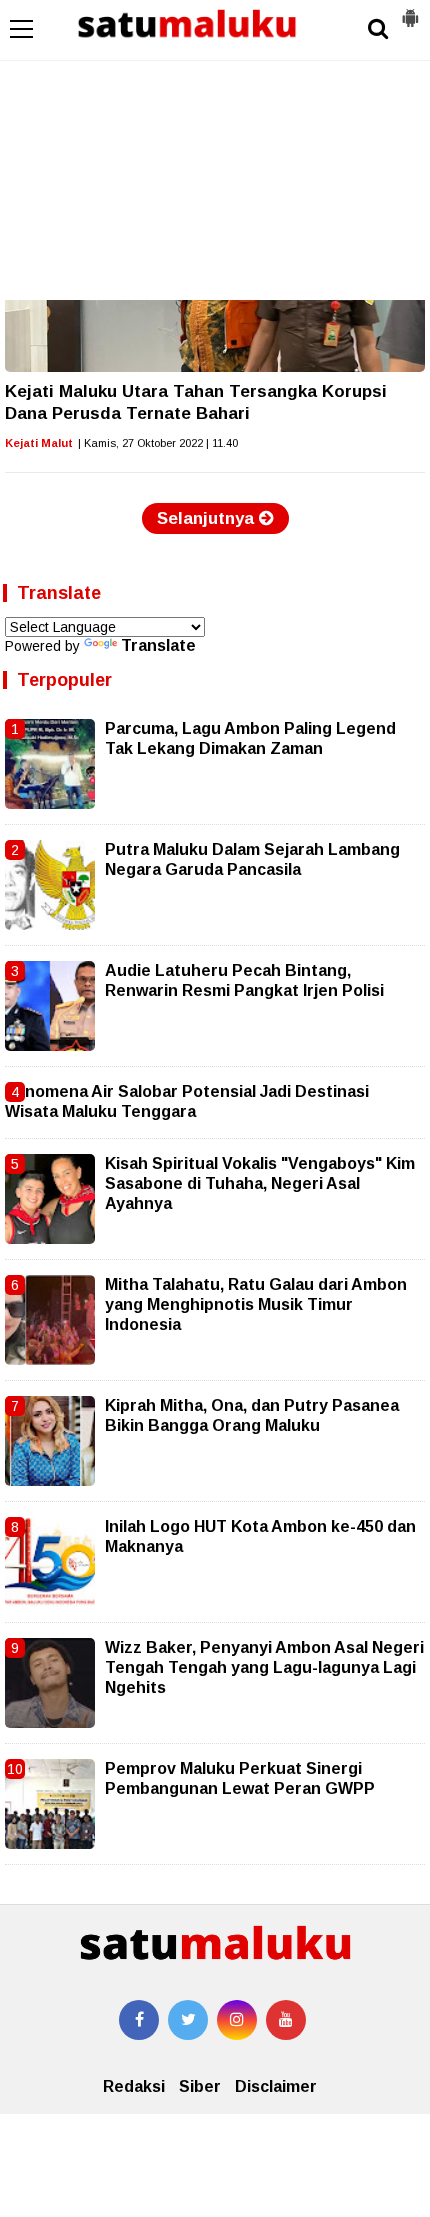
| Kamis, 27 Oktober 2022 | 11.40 (158, 443)
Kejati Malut (39, 443)
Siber (200, 2086)
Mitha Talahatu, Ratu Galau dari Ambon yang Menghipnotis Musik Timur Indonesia (256, 1305)
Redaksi (134, 2086)
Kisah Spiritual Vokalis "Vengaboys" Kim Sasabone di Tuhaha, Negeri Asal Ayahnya (260, 1184)
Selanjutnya (208, 518)
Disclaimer (276, 2086)
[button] (410, 10)
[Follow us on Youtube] (286, 2020)
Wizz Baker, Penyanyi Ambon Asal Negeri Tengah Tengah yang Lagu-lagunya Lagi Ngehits (264, 1668)
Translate (158, 645)
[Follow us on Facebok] (139, 2020)
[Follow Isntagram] (237, 2020)
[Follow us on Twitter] (188, 2020)
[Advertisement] (215, 150)
